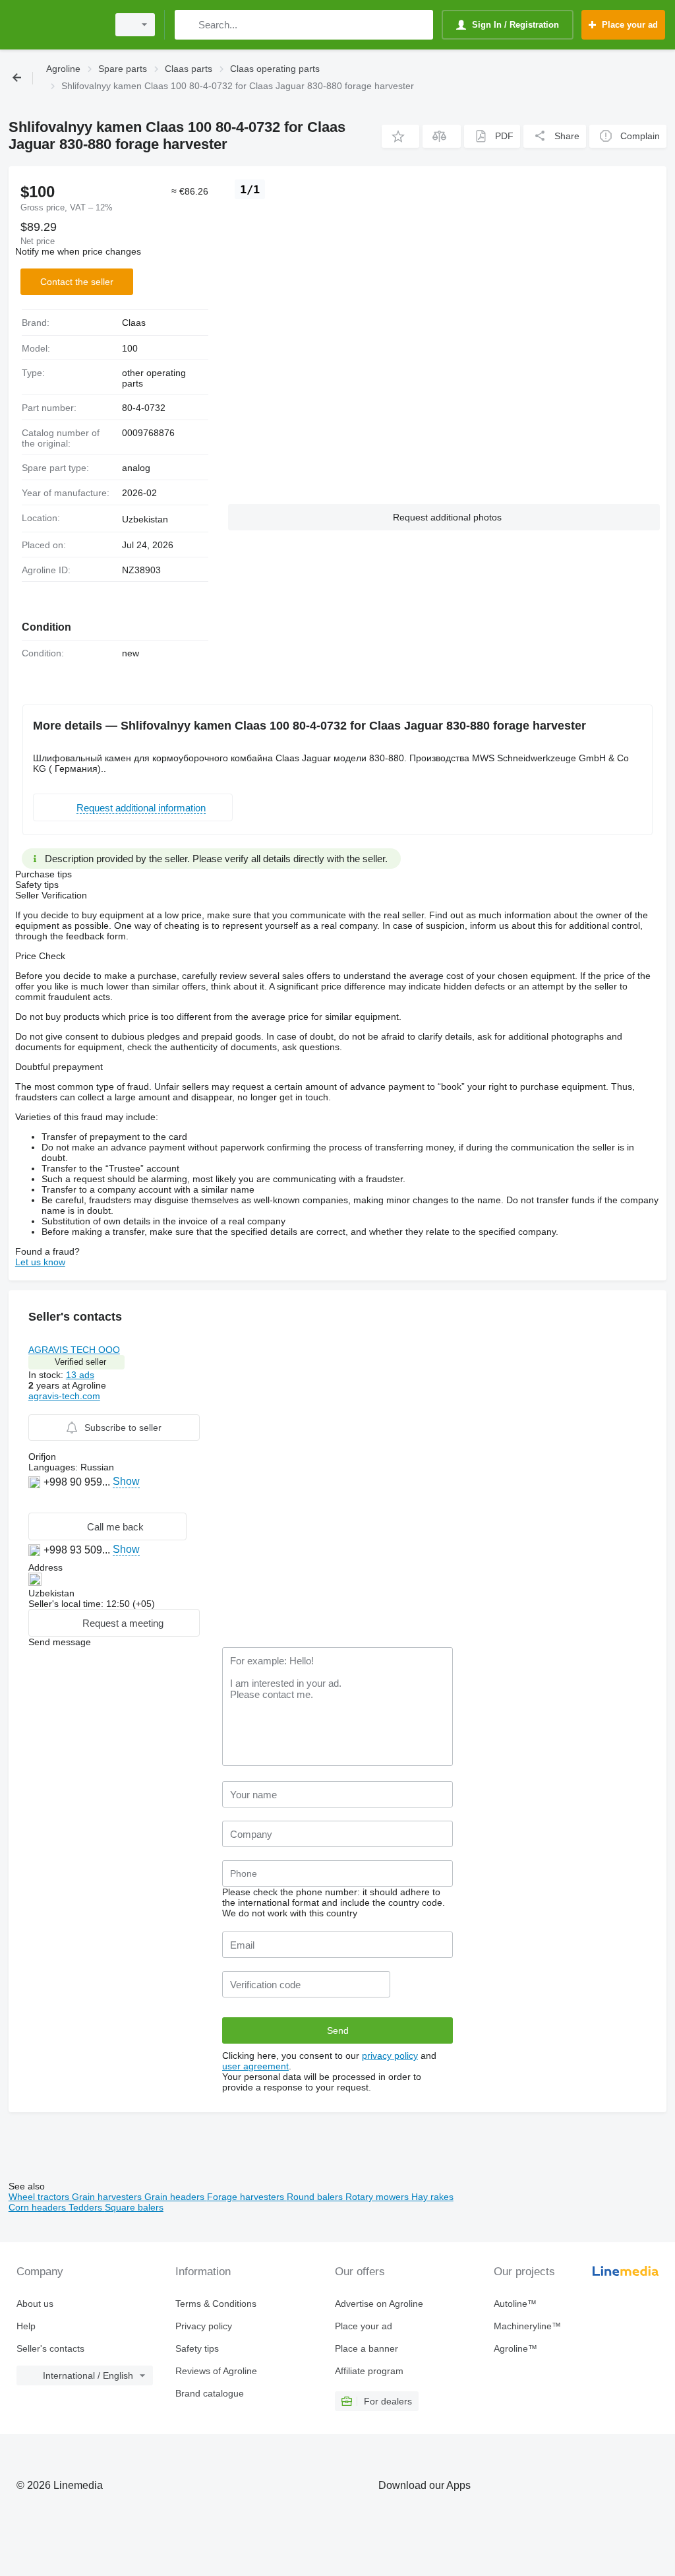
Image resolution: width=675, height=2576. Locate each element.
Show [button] (126, 1481)
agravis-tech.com (64, 1396)
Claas (134, 323)
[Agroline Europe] (56, 25)
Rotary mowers (378, 2197)
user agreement (255, 2066)
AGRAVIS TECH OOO (74, 1350)
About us (35, 2304)
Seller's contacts (50, 2348)
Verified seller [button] (80, 1362)
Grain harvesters (108, 2197)
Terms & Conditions (216, 2304)
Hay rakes (432, 2197)
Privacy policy (204, 2326)
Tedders (87, 2207)
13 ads (80, 1375)
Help (26, 2326)
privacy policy (390, 2056)
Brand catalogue (210, 2393)
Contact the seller (77, 282)
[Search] (188, 25)
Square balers (134, 2207)
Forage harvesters (247, 2197)
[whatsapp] (36, 1502)
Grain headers (176, 2197)
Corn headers (39, 2207)
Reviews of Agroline (216, 2371)
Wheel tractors (40, 2197)
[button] (400, 136)
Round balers (316, 2197)
